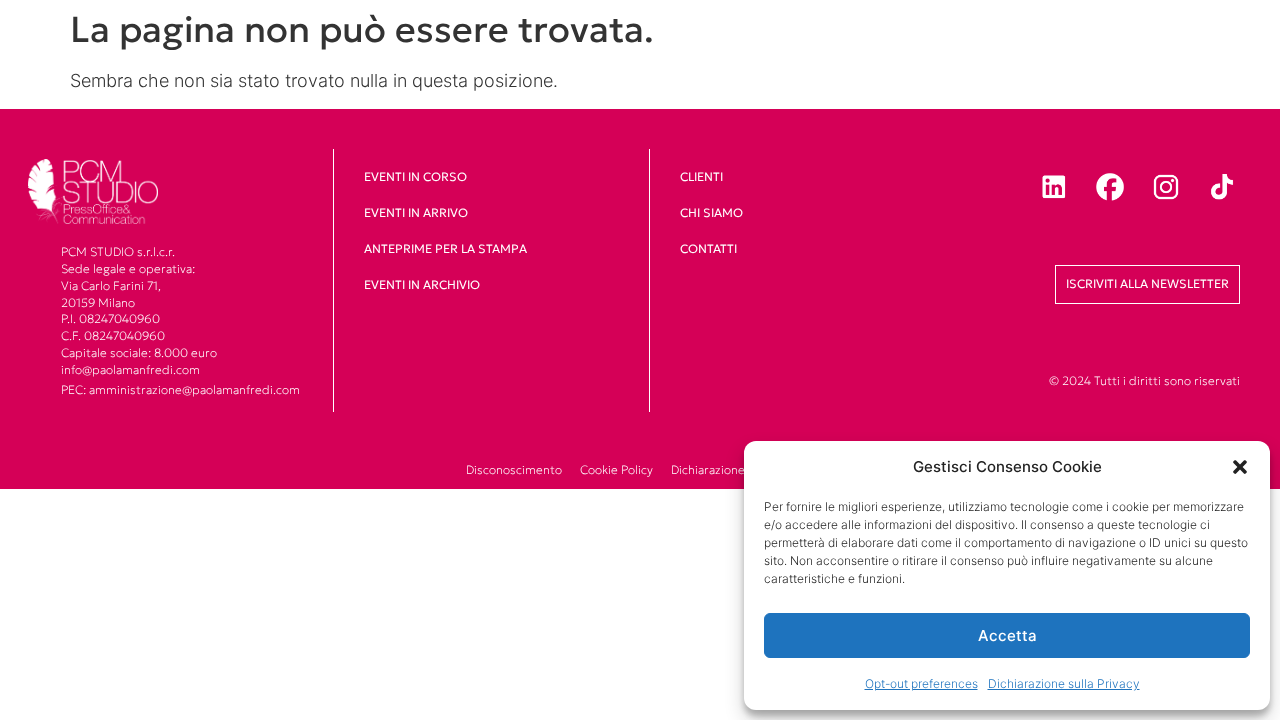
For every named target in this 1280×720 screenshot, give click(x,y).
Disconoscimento (514, 469)
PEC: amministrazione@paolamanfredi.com (180, 389)
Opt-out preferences (921, 683)
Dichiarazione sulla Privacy (1064, 683)
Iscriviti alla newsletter (1147, 283)
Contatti (708, 248)
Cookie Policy (616, 469)
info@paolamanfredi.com (130, 369)
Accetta (1007, 635)
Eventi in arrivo (416, 212)
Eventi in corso (415, 176)
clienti (701, 176)
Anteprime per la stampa (445, 248)
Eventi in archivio (422, 284)
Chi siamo (711, 212)
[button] (1240, 467)
